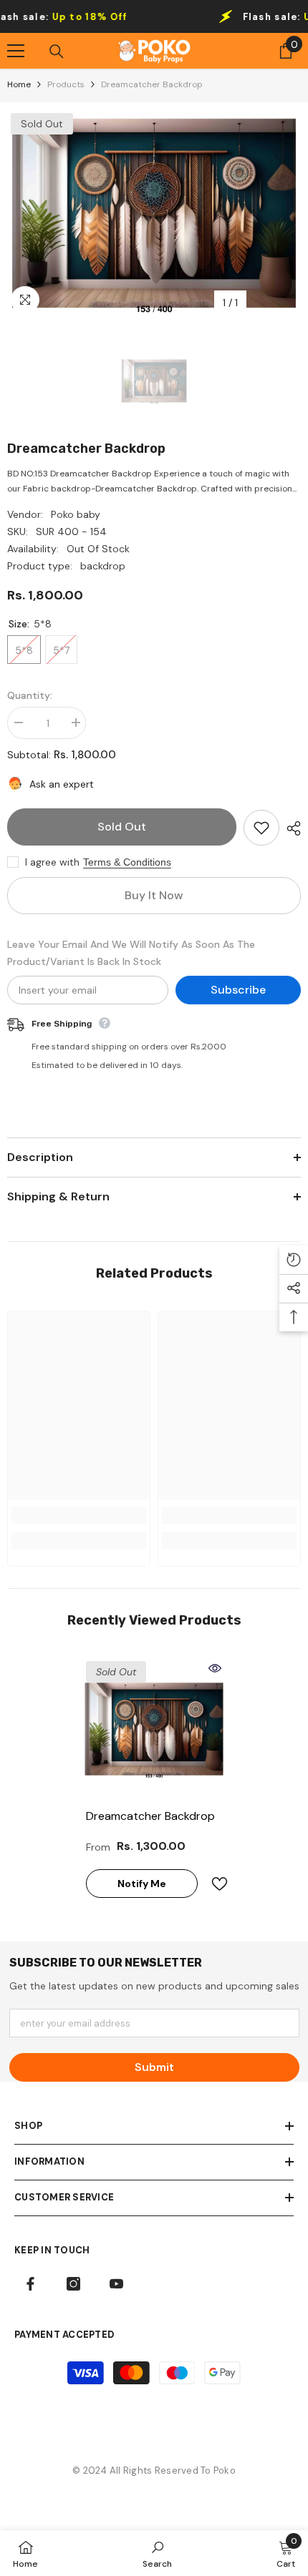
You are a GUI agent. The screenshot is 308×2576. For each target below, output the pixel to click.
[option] (154, 213)
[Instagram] (73, 2284)
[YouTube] (116, 2284)
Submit (154, 2067)
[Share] (290, 828)
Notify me (142, 1884)
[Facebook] (30, 2284)
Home (19, 84)
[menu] (16, 51)
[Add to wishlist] (261, 828)
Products (66, 84)
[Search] (57, 52)
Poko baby (76, 514)
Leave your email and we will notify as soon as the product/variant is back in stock (131, 953)
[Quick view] (215, 1668)
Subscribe (238, 990)
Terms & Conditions (127, 862)
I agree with (52, 862)
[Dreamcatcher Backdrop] (154, 1729)
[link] (79, 1515)
